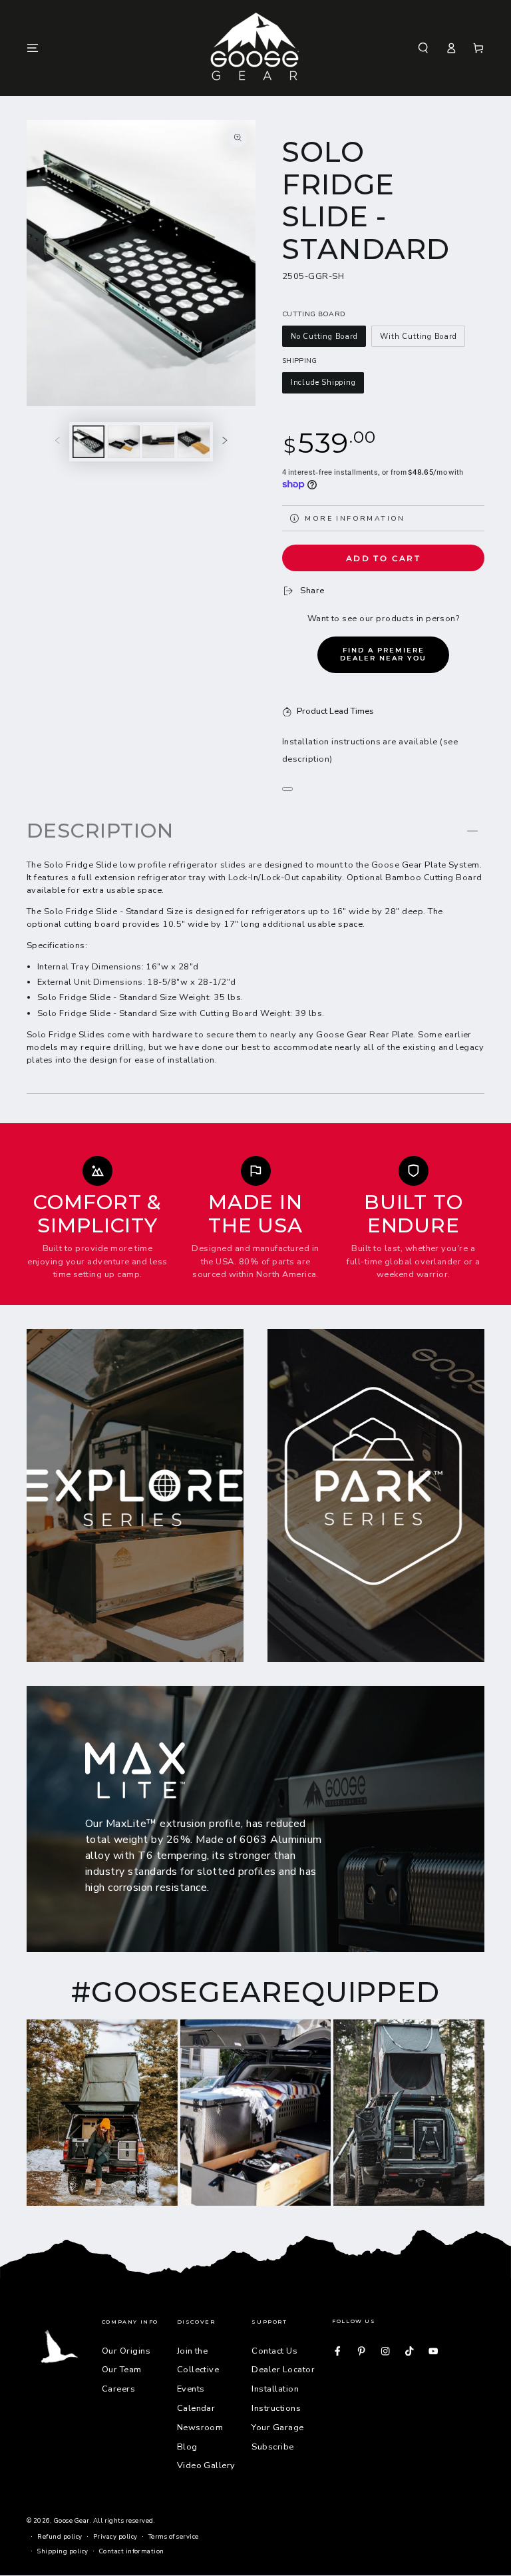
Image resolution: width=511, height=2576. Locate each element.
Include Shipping (323, 383)
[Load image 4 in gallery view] (194, 442)
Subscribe (272, 2447)
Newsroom (200, 2428)
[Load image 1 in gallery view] (88, 442)
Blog (187, 2447)
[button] (423, 48)
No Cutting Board (324, 337)
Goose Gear (72, 2520)
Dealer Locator (283, 2370)
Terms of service (174, 2536)
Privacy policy (115, 2536)
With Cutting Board (418, 337)
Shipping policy (63, 2551)
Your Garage (277, 2428)
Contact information (132, 2551)
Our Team (122, 2370)
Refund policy (60, 2536)
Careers (118, 2389)
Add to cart (383, 558)
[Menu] (33, 48)
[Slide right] (225, 442)
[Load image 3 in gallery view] (158, 442)
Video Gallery (206, 2465)
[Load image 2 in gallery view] (124, 442)
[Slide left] (58, 442)
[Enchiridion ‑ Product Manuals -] (287, 789)
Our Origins (126, 2351)
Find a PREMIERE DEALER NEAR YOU (383, 654)
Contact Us (274, 2351)
